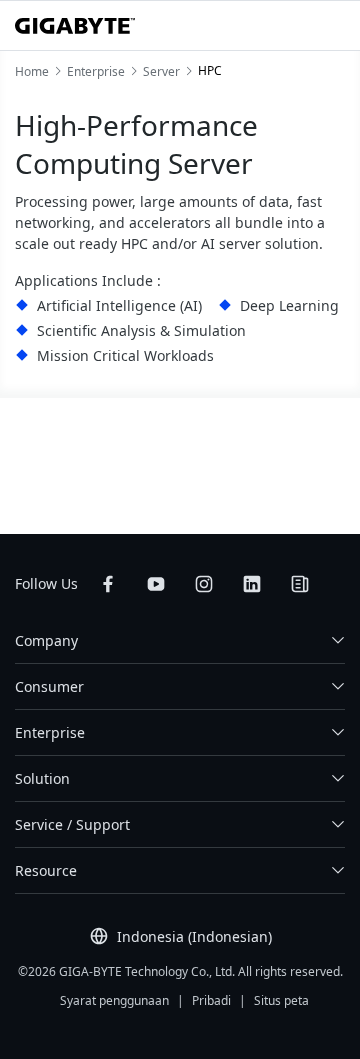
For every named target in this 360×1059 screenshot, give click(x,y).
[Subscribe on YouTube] (156, 584)
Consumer (49, 686)
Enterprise (50, 732)
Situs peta (281, 1000)
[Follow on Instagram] (204, 584)
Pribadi (211, 1000)
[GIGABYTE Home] (75, 26)
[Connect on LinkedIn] (252, 584)
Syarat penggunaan (114, 1000)
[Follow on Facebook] (108, 584)
